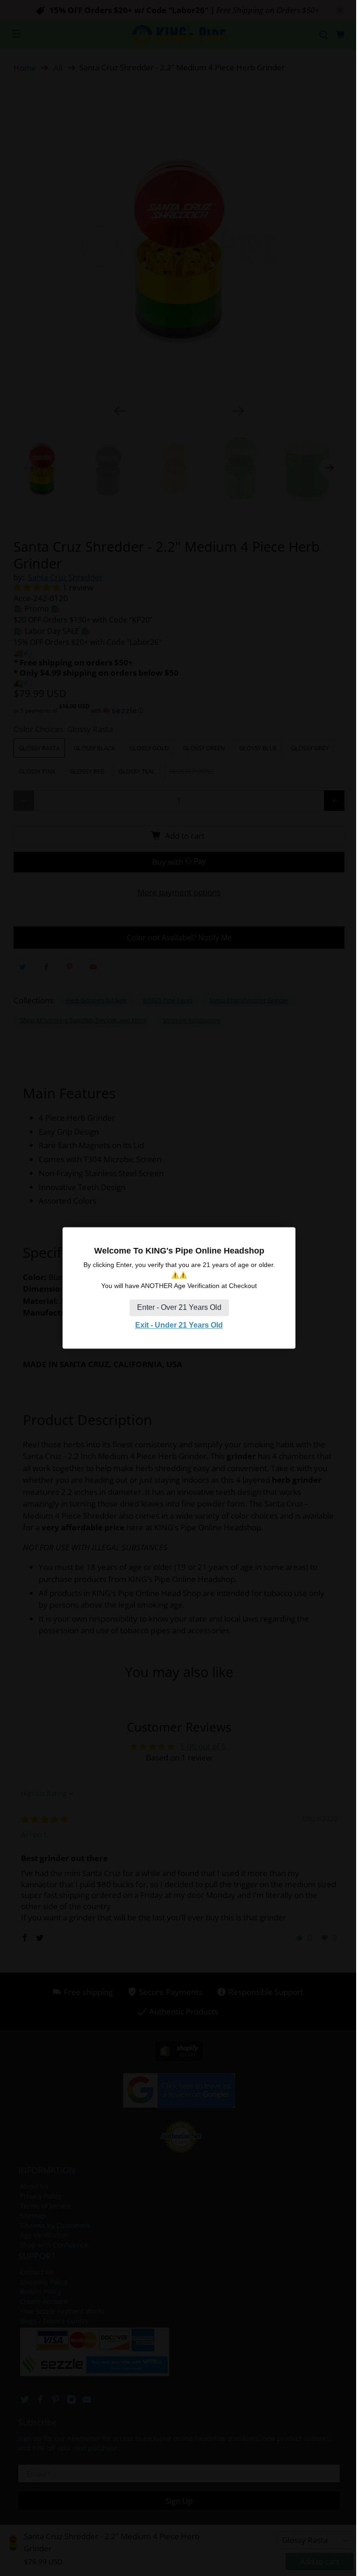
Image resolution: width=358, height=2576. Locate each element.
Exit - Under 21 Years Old (179, 1325)
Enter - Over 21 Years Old (179, 1307)
